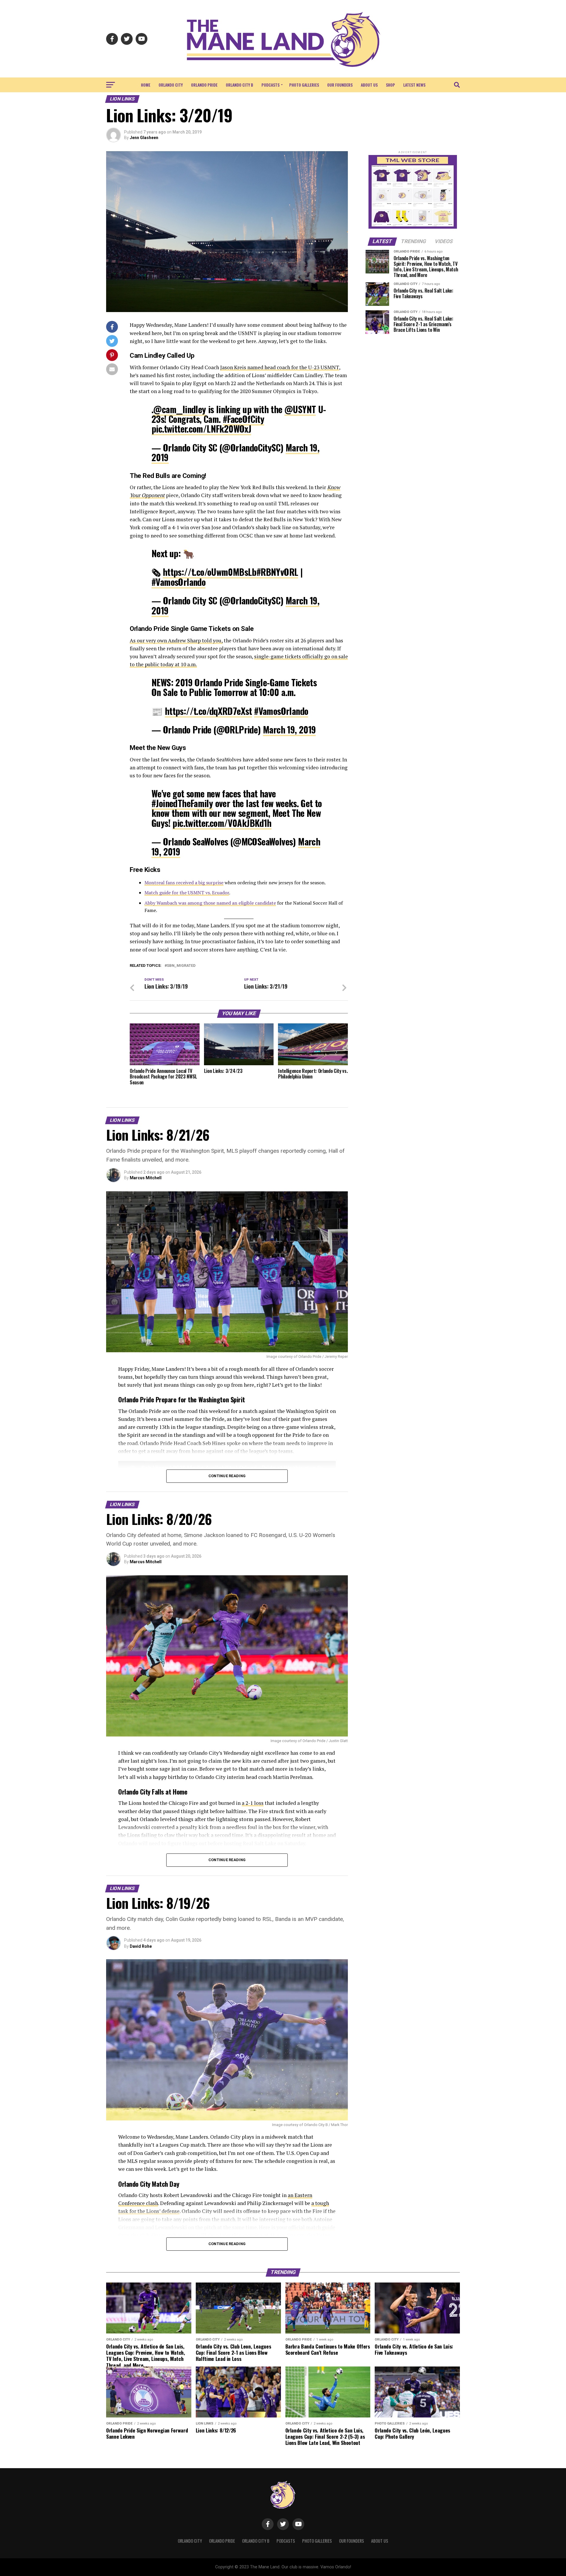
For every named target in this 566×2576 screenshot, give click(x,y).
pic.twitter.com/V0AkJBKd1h (222, 823)
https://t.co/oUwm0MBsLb (210, 572)
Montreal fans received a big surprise (184, 883)
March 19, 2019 (289, 729)
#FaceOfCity (243, 419)
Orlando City (171, 85)
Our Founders (340, 85)
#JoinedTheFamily (182, 803)
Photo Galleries (304, 85)
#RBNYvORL (277, 572)
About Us (369, 85)
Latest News (414, 85)
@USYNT (300, 409)
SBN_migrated (181, 966)
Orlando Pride (204, 85)
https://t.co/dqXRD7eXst (208, 711)
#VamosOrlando (178, 582)
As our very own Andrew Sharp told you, (176, 640)
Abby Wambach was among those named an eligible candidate (210, 903)
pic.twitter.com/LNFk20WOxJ (201, 429)
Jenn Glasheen (144, 138)
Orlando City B (240, 85)
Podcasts (270, 85)
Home (146, 85)
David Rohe (141, 1946)
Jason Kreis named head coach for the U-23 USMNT (280, 367)
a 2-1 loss (253, 1803)
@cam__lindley (180, 409)
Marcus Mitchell (146, 1178)
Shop (390, 85)
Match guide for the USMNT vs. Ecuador (187, 893)
